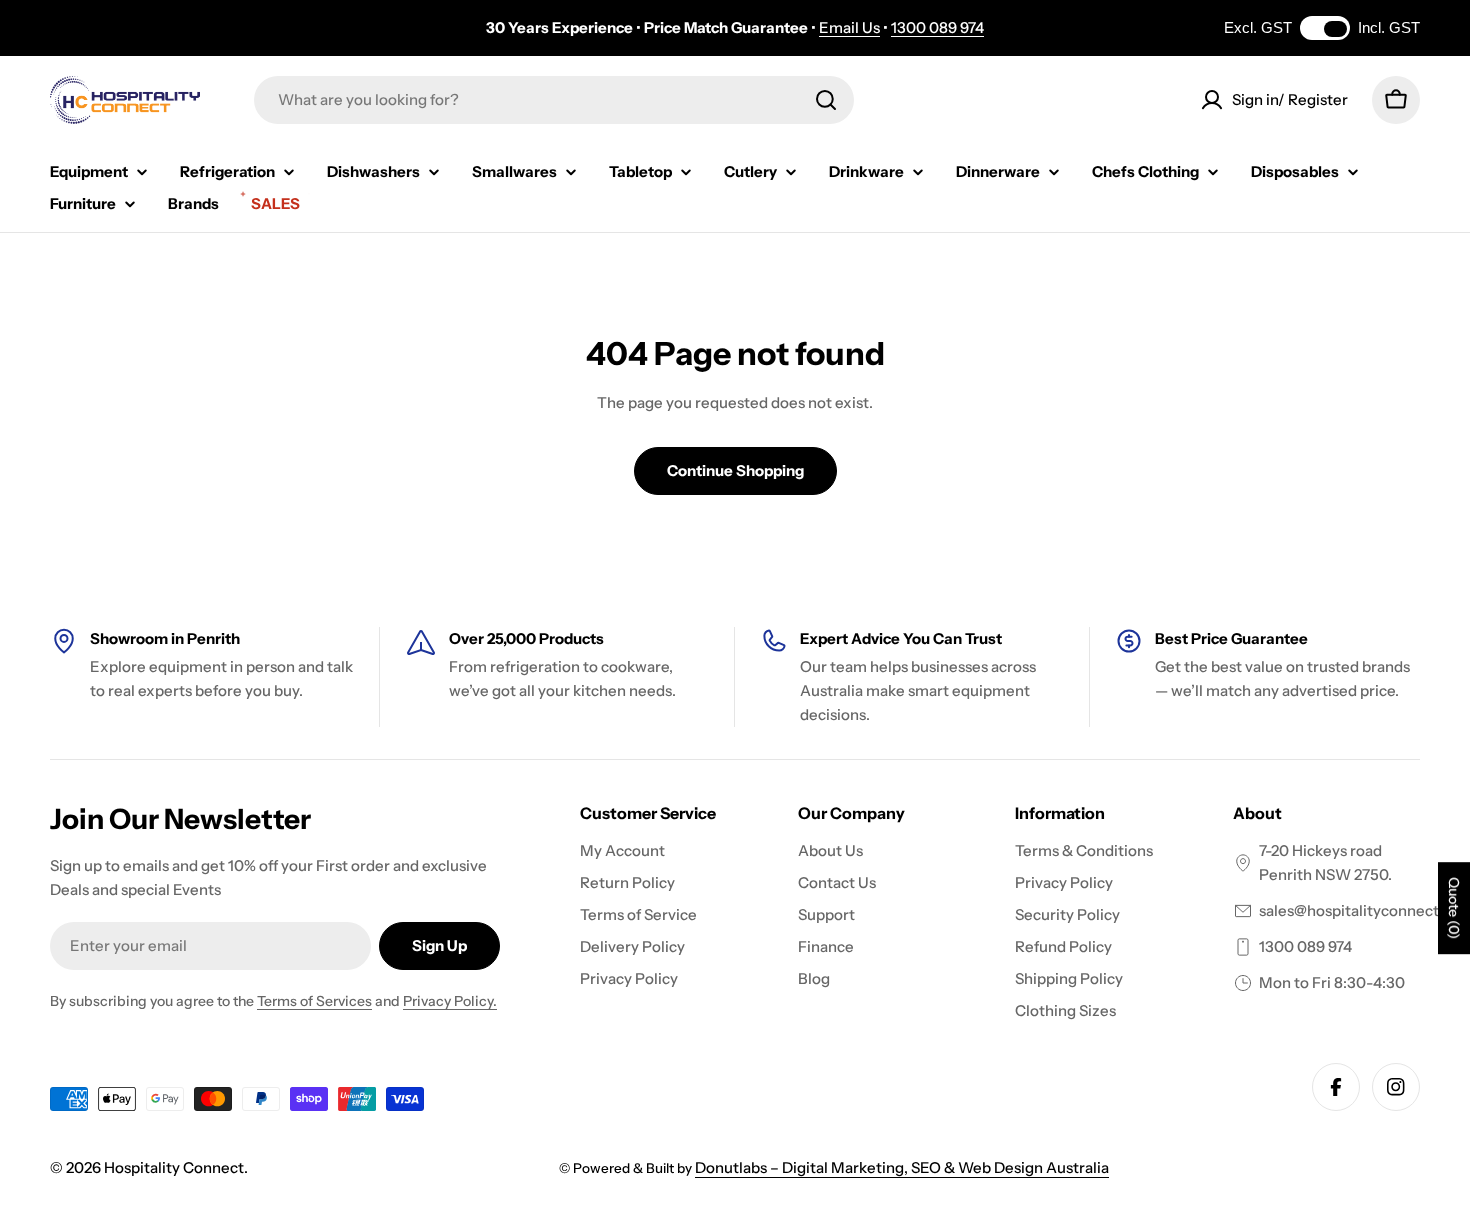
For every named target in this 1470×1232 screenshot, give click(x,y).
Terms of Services (314, 1001)
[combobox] (554, 100)
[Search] (826, 100)
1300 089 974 (937, 27)
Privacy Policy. (450, 1001)
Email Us (849, 27)
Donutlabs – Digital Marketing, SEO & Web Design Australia (902, 1167)
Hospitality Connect (174, 1167)
